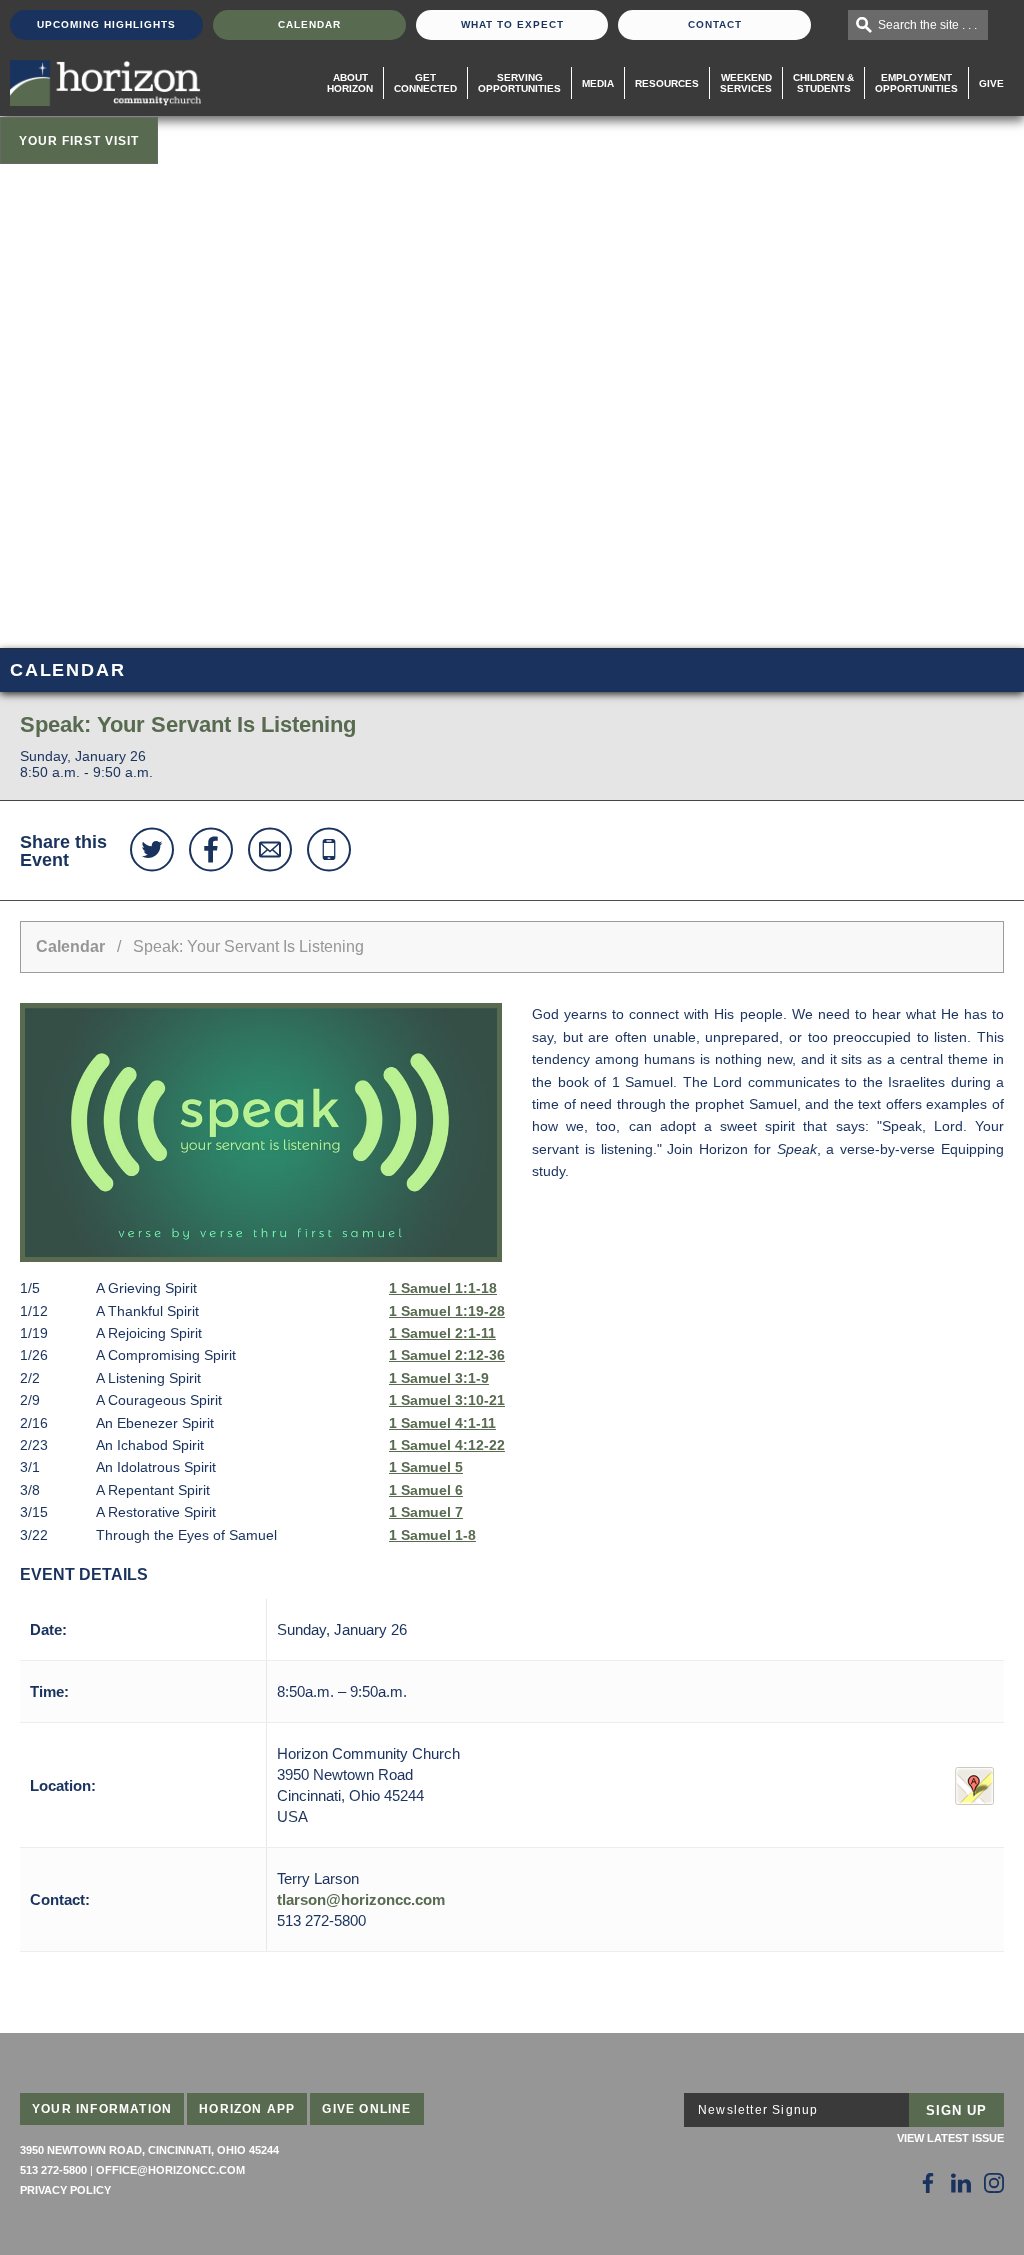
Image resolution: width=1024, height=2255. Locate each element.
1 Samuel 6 (426, 1490)
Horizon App (247, 2109)
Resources (667, 83)
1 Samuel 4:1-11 (442, 1423)
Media (598, 83)
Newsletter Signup (758, 2110)
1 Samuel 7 (426, 1512)
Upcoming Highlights (106, 24)
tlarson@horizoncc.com (361, 1899)
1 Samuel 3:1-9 (439, 1378)
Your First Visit (79, 141)
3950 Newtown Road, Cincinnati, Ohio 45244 (149, 2150)
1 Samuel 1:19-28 (447, 1311)
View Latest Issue (950, 2138)
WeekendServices (746, 83)
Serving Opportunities (519, 83)
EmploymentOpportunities (916, 83)
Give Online (366, 2109)
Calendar (309, 24)
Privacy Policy (65, 2190)
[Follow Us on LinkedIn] (961, 2183)
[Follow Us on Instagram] (994, 2183)
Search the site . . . (927, 25)
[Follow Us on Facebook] (928, 2183)
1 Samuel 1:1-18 (443, 1288)
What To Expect (512, 24)
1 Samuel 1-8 (432, 1535)
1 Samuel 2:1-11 (442, 1333)
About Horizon (350, 83)
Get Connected (425, 83)
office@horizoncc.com (170, 2170)
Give (991, 83)
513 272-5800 (53, 2170)
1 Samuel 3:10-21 (447, 1400)
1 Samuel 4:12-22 (447, 1445)
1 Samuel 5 (426, 1467)
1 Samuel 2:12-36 (447, 1355)
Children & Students (823, 83)
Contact (715, 24)
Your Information (102, 2109)
